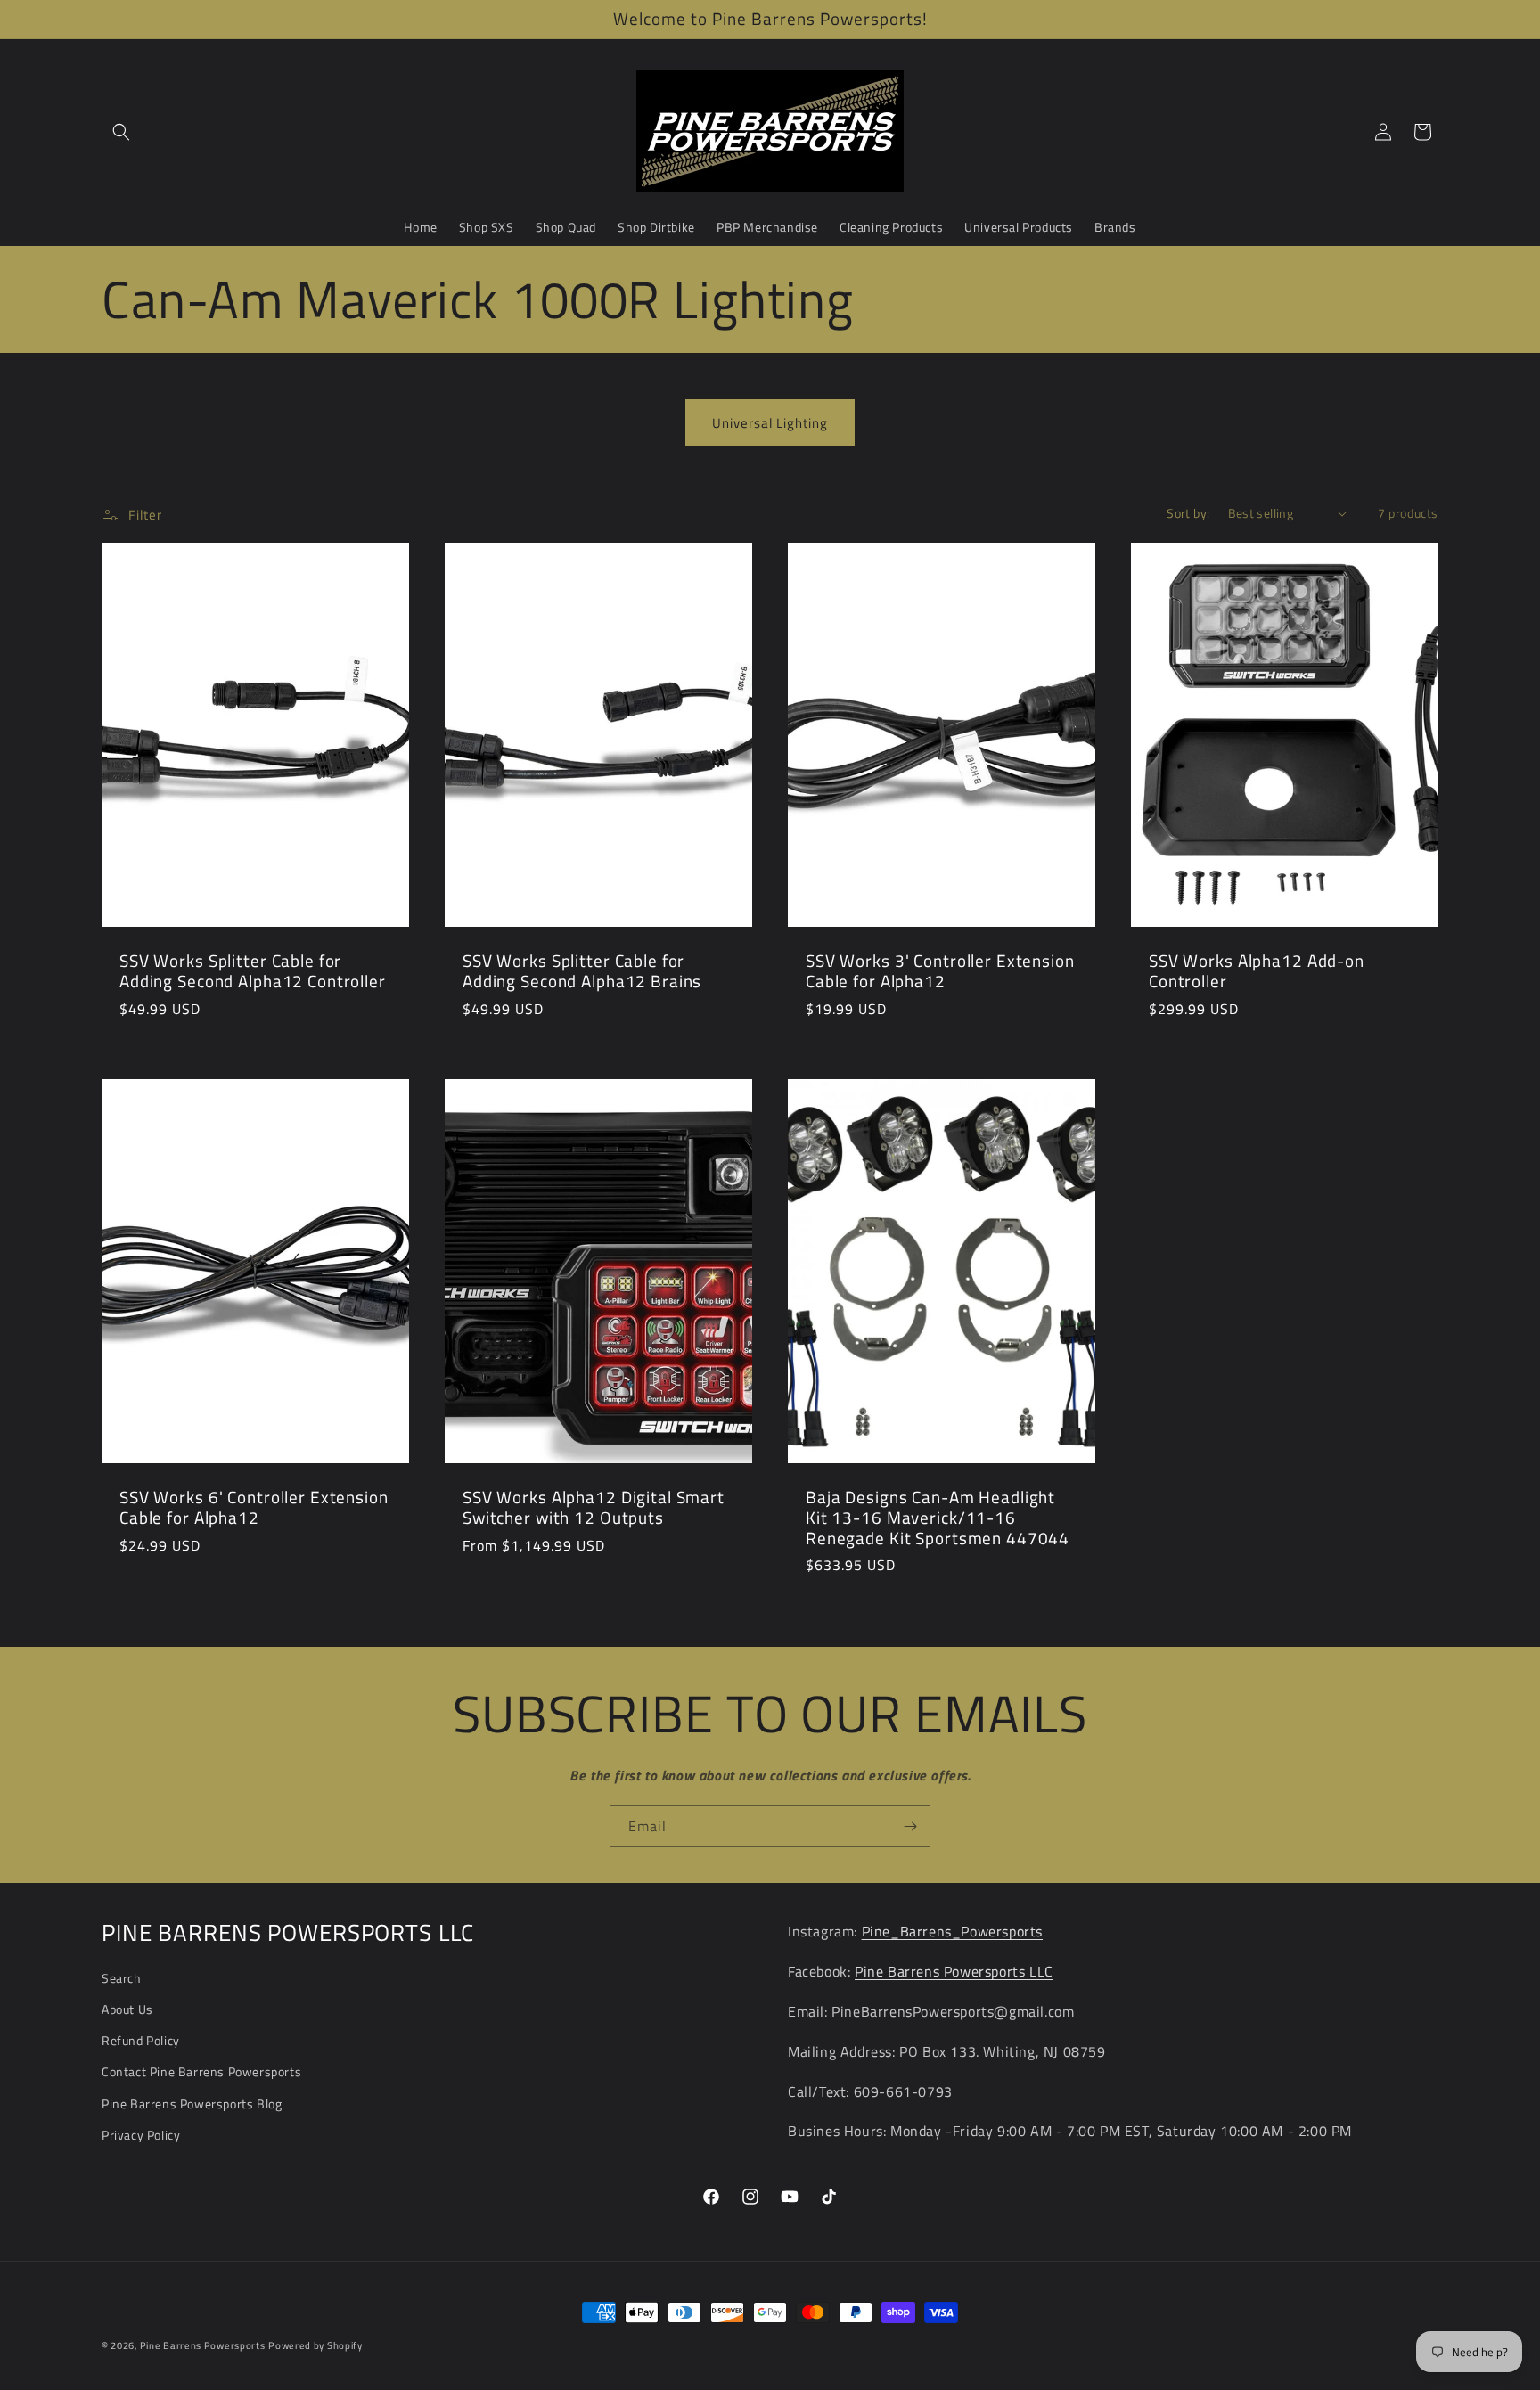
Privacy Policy (141, 2135)
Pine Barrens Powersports (203, 2345)
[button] (121, 132)
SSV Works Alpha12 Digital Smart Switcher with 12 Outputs (594, 1507)
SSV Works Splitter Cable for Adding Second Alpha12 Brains (582, 972)
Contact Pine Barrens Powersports (201, 2071)
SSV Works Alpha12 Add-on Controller (1257, 972)
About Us (127, 2009)
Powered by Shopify (315, 2345)
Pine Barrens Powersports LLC (954, 1971)
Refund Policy (141, 2040)
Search (122, 1978)
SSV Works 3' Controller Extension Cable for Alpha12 (940, 972)
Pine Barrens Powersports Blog (192, 2104)
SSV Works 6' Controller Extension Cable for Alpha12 (254, 1507)
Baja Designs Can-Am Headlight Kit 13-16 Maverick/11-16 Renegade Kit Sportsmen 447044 (938, 1518)
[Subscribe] (910, 1826)
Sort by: (1188, 513)
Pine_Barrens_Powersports (952, 1931)
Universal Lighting (770, 423)
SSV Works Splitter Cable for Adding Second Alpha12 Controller (253, 972)
